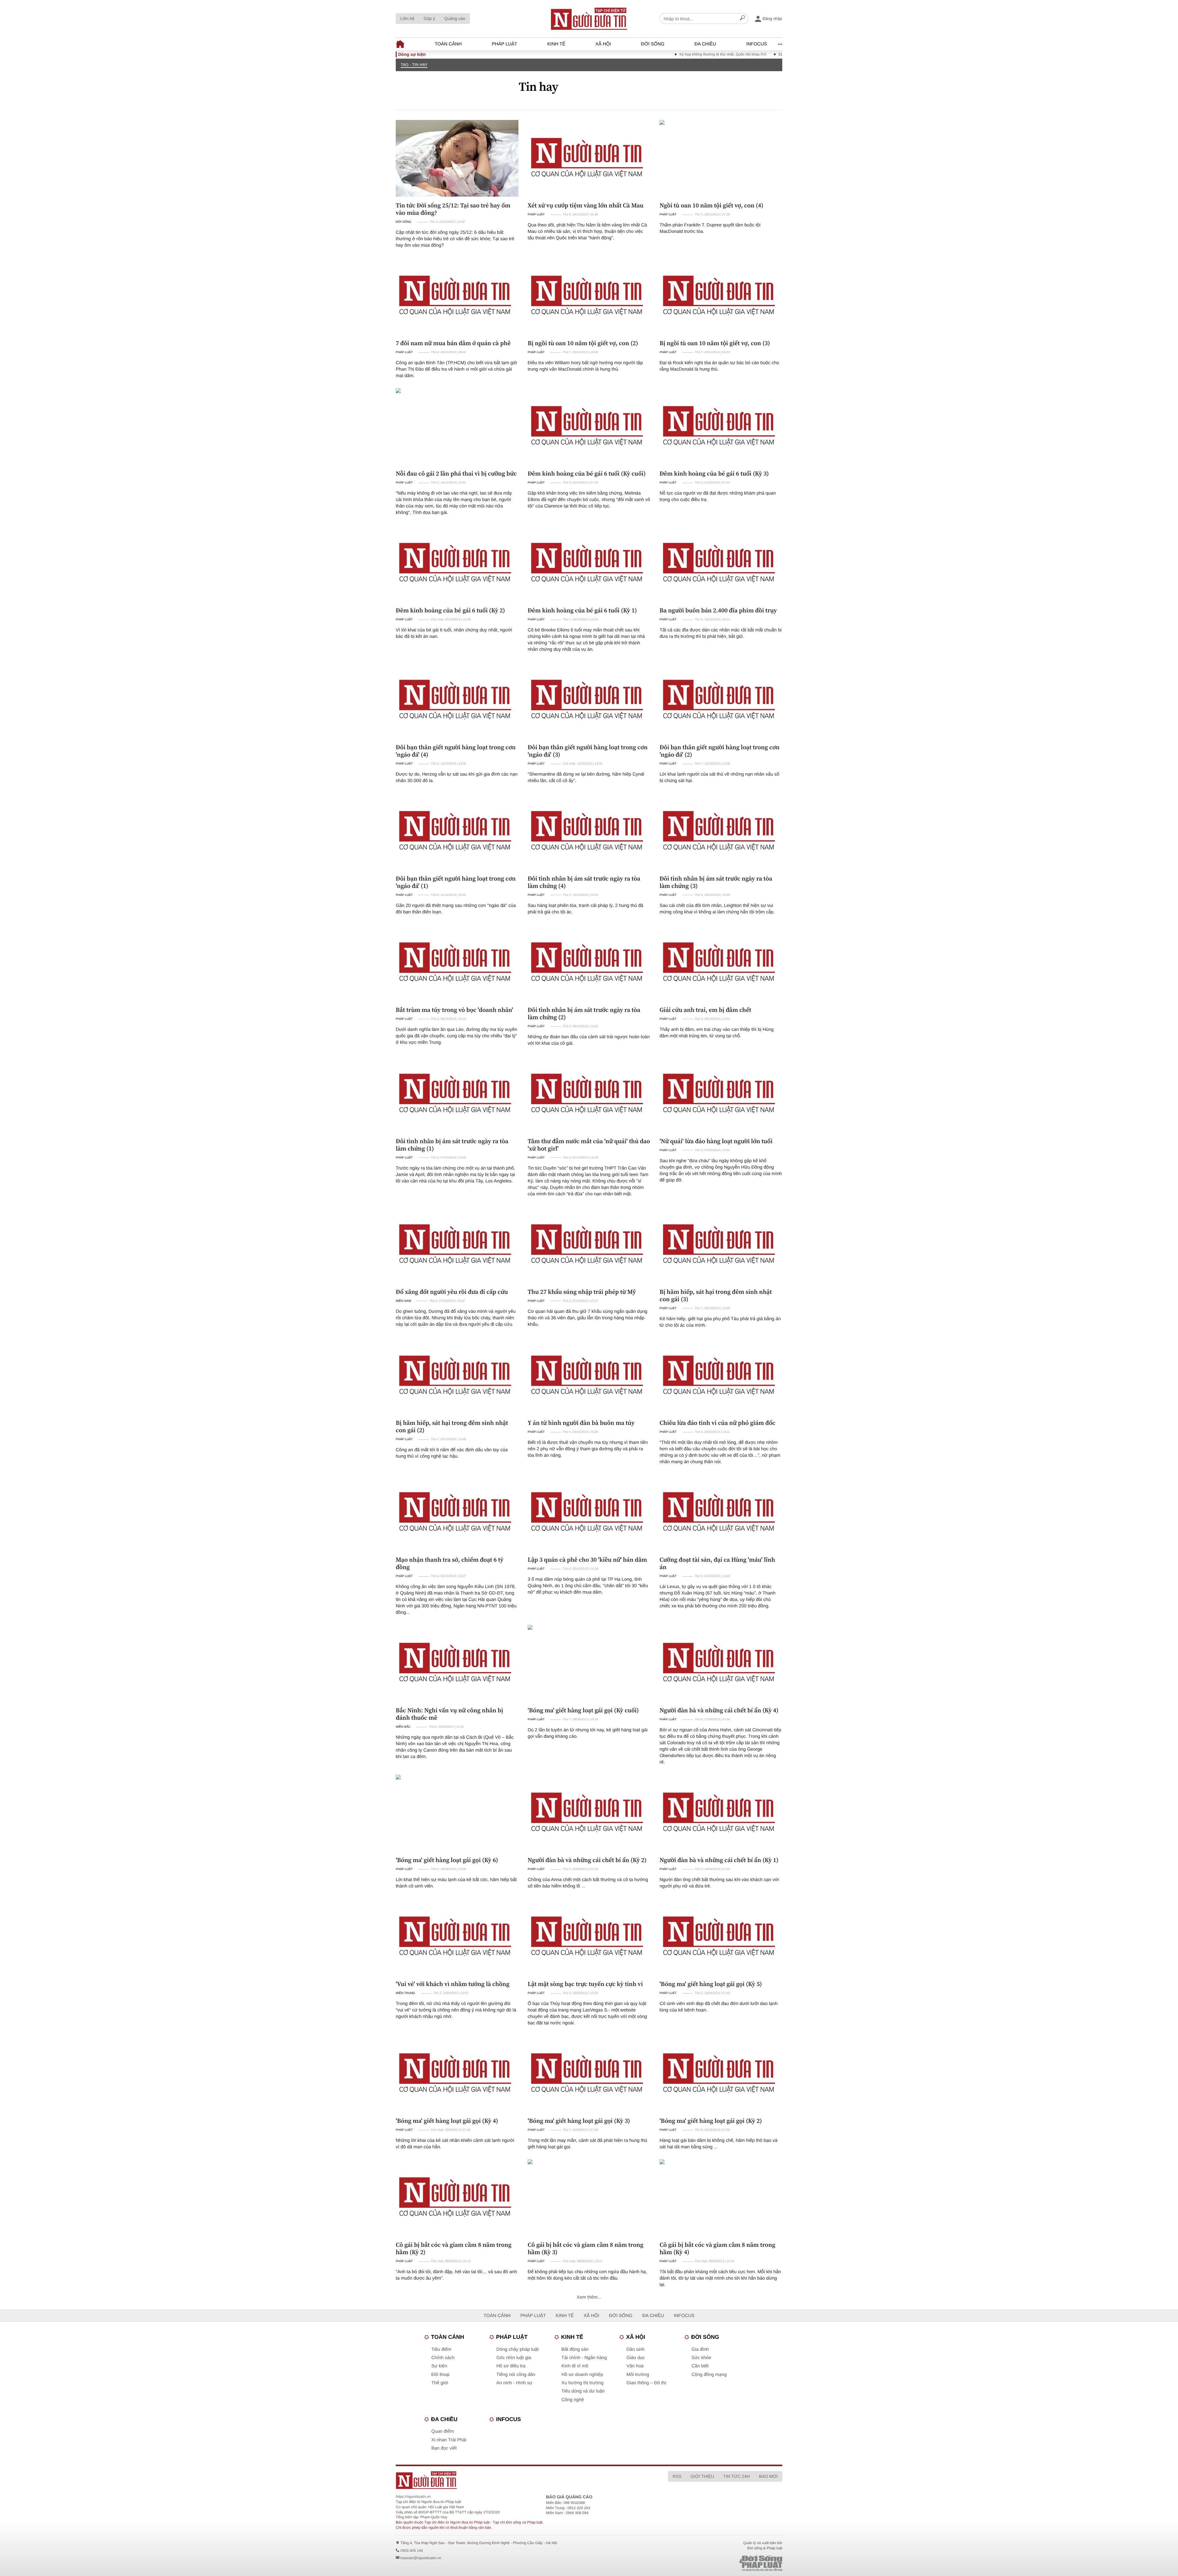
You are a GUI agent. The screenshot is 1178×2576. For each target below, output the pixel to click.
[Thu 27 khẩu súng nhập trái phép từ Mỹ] (589, 1245)
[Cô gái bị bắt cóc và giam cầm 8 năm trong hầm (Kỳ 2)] (457, 2198)
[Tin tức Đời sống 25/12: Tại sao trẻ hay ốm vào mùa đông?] (457, 158)
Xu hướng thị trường (582, 2383)
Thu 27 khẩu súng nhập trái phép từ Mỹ (582, 1292)
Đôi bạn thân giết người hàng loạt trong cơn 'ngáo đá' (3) (588, 751)
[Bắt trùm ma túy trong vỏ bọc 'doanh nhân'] (457, 963)
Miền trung (405, 1993)
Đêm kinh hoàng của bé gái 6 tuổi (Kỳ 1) (582, 610)
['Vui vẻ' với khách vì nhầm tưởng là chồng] (457, 1937)
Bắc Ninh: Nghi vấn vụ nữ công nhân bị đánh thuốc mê (449, 1714)
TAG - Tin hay (414, 65)
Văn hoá (635, 2366)
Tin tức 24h (737, 2476)
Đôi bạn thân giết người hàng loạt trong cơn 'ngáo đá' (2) (720, 751)
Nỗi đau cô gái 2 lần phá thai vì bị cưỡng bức (456, 473)
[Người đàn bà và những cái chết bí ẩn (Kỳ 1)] (721, 1813)
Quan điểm (443, 2431)
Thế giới (440, 2383)
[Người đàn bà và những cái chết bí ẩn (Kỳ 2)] (589, 1813)
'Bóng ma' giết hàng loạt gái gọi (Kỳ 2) (711, 2121)
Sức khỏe (701, 2358)
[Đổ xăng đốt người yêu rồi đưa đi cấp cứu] (457, 1245)
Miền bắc (403, 1727)
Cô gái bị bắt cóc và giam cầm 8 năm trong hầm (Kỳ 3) (585, 2248)
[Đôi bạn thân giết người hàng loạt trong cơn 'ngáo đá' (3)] (589, 700)
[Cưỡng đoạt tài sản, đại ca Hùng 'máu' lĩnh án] (721, 1513)
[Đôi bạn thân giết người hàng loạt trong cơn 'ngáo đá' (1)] (457, 831)
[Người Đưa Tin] (508, 2480)
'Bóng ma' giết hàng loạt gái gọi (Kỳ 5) (711, 1984)
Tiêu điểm (441, 2349)
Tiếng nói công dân (516, 2375)
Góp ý (429, 18)
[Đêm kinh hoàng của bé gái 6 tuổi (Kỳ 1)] (589, 563)
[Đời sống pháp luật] (718, 2563)
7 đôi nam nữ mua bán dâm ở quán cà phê (453, 343)
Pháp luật (504, 44)
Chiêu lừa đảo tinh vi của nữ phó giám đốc (718, 1423)
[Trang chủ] (589, 19)
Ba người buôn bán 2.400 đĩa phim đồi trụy (718, 610)
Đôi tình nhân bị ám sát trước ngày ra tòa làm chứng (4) (584, 882)
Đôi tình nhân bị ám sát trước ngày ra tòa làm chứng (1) (452, 1145)
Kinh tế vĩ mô (575, 2366)
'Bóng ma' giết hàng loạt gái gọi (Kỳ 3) (579, 2121)
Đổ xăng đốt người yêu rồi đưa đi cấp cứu (452, 1292)
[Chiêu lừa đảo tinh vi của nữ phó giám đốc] (721, 1376)
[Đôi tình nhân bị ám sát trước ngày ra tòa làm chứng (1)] (457, 1094)
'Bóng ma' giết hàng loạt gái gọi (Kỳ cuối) (583, 1710)
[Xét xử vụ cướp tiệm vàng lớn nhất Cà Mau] (589, 158)
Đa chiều (705, 44)
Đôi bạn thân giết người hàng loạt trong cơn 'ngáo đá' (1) (456, 882)
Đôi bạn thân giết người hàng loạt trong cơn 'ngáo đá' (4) (456, 751)
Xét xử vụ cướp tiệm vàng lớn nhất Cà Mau (585, 205)
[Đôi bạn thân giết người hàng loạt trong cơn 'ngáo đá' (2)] (721, 700)
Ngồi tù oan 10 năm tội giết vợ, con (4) (711, 205)
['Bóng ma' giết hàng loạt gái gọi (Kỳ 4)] (457, 2074)
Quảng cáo (455, 18)
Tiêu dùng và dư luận (583, 2391)
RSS (677, 2476)
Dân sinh (635, 2349)
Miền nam (403, 1301)
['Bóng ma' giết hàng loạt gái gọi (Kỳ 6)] (457, 1813)
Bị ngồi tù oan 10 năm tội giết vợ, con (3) (715, 343)
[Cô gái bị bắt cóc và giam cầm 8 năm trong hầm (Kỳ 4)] (721, 2198)
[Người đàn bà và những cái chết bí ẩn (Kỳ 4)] (721, 1663)
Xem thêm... (589, 2297)
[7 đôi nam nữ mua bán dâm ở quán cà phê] (457, 296)
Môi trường (638, 2375)
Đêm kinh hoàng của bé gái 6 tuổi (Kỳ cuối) (587, 473)
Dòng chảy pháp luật (518, 2349)
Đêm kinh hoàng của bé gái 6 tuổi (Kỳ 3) (714, 473)
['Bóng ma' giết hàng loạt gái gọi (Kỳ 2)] (721, 2074)
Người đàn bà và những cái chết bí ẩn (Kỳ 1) (719, 1860)
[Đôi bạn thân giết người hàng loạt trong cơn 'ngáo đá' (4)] (457, 700)
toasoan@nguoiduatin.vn (421, 2558)
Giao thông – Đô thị (646, 2383)
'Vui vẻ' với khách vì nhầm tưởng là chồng (453, 1984)
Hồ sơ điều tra (511, 2366)
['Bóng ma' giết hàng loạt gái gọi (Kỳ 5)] (721, 1937)
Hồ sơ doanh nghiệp (582, 2375)
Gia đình (700, 2349)
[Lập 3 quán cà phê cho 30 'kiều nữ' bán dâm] (589, 1513)
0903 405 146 (412, 2551)
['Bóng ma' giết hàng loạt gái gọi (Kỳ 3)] (589, 2074)
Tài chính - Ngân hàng (584, 2358)
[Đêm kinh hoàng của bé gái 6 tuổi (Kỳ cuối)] (589, 426)
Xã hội (603, 44)
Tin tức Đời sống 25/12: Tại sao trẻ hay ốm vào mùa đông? (453, 209)
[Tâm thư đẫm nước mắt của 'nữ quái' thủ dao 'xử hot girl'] (589, 1094)
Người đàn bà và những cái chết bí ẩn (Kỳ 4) (719, 1710)
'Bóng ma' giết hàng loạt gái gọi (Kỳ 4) (447, 2121)
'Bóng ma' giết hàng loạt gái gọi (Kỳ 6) (447, 1860)
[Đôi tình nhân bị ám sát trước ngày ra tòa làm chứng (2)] (589, 963)
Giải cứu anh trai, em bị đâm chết (705, 1010)
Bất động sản (575, 2349)
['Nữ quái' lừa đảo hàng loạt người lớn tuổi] (721, 1094)
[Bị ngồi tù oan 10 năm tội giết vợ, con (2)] (589, 296)
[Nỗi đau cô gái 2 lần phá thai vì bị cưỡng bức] (457, 426)
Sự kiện (439, 2366)
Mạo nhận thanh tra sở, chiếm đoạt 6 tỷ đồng (450, 1563)
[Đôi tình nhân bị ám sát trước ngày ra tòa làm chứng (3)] (721, 831)
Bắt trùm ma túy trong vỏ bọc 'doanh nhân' (454, 1010)
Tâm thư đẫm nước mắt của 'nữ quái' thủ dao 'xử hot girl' (589, 1145)
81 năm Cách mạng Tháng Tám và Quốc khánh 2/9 (739, 54)
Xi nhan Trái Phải (449, 2440)
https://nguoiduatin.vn (413, 2497)
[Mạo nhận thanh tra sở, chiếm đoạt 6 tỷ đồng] (457, 1513)
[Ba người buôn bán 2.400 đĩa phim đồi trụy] (721, 563)
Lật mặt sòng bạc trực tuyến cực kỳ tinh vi (585, 1984)
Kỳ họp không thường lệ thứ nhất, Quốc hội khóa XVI (641, 54)
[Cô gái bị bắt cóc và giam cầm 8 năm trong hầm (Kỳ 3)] (589, 2198)
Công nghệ (573, 2400)
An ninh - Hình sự (514, 2383)
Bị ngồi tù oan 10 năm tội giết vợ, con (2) (583, 343)
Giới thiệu (702, 2476)
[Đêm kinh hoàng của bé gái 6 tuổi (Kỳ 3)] (721, 426)
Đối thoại (440, 2375)
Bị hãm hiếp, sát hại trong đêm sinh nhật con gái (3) (716, 1295)
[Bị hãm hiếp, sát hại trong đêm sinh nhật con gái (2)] (457, 1376)
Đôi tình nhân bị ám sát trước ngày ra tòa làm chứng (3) (716, 882)
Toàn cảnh (448, 44)
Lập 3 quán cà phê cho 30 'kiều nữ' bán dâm (587, 1560)
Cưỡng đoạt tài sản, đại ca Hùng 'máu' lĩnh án (717, 1563)
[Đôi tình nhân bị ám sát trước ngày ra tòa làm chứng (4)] (589, 831)
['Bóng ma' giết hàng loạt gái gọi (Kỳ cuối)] (589, 1663)
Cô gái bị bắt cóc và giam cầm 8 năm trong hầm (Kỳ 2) (454, 2248)
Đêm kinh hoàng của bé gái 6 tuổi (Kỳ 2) (450, 610)
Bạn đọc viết (444, 2448)
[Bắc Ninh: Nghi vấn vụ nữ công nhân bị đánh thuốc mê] (457, 1663)
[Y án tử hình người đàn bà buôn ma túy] (589, 1376)
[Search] (742, 19)
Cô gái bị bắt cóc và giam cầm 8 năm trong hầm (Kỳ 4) (717, 2248)
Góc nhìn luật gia (514, 2358)
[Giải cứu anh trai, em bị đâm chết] (721, 963)
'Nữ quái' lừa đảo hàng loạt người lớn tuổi (716, 1141)
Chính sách (443, 2358)
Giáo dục (636, 2358)
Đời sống (653, 44)
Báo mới (768, 2476)
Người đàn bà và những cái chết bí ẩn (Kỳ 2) (587, 1860)
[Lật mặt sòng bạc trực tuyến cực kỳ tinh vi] (589, 1937)
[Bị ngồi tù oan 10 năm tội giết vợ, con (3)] (721, 296)
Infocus (757, 44)
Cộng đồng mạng (709, 2375)
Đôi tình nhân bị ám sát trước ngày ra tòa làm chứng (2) (584, 1013)
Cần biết (700, 2366)
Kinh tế (556, 44)
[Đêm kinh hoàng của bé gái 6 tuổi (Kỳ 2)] (457, 563)
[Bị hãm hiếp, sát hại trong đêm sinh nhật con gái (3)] (721, 1245)
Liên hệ (407, 18)
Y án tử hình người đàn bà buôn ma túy (581, 1423)
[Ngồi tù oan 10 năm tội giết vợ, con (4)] (721, 158)
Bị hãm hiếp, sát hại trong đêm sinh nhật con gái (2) (452, 1426)
